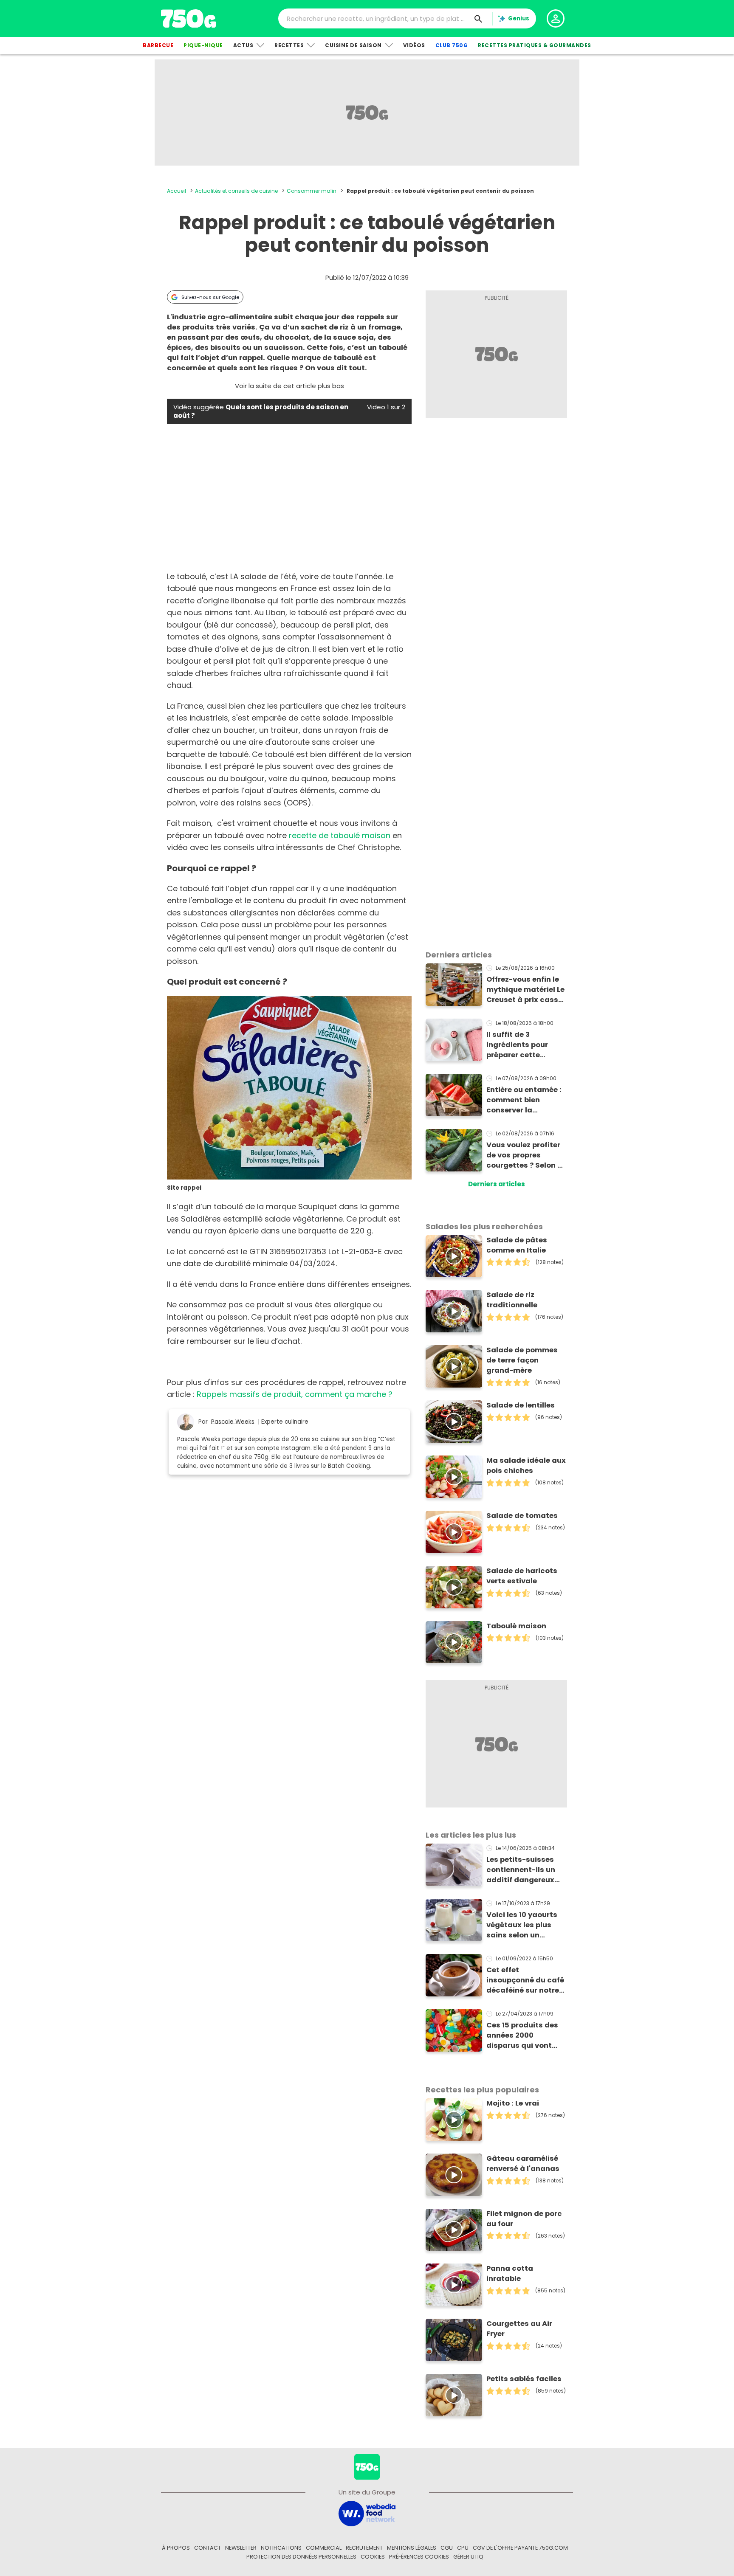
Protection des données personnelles (301, 2557)
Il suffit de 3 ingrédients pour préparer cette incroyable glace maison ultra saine (521, 1045)
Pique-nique (203, 45)
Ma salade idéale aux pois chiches (526, 1465)
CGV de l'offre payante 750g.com (520, 2548)
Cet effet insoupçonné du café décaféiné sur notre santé (525, 1980)
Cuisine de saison (353, 45)
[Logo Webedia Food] (367, 2513)
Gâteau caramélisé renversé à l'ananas (523, 2164)
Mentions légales (412, 2548)
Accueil (176, 191)
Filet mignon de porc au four (524, 2219)
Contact (207, 2548)
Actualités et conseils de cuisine (236, 191)
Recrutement (364, 2548)
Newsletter (241, 2548)
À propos (176, 2548)
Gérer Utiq (468, 2557)
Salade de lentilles (521, 1405)
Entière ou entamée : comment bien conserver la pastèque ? (524, 1100)
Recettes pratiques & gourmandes (535, 45)
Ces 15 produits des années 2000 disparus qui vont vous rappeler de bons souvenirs (522, 2035)
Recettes (289, 45)
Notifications (281, 2548)
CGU (447, 2548)
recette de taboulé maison (340, 835)
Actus (243, 45)
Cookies (373, 2557)
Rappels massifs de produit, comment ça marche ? (295, 1394)
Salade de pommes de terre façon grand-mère (522, 1360)
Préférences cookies (419, 2557)
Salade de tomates (522, 1516)
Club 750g (452, 45)
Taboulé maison (516, 1626)
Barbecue (158, 45)
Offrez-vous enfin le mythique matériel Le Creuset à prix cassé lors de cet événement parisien (525, 990)
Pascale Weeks (233, 1421)
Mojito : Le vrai (513, 2103)
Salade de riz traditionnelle (512, 1300)
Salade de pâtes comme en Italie (517, 1245)
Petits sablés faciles (524, 2379)
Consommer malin (312, 191)
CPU (463, 2548)
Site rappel (184, 1188)
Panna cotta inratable (510, 2273)
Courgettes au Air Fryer (519, 2329)
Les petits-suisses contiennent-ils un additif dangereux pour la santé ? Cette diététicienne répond (525, 1870)
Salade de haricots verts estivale (522, 1576)
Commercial (324, 2548)
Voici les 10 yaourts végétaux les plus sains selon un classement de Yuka (524, 1925)
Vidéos (414, 45)
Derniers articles (497, 1184)
